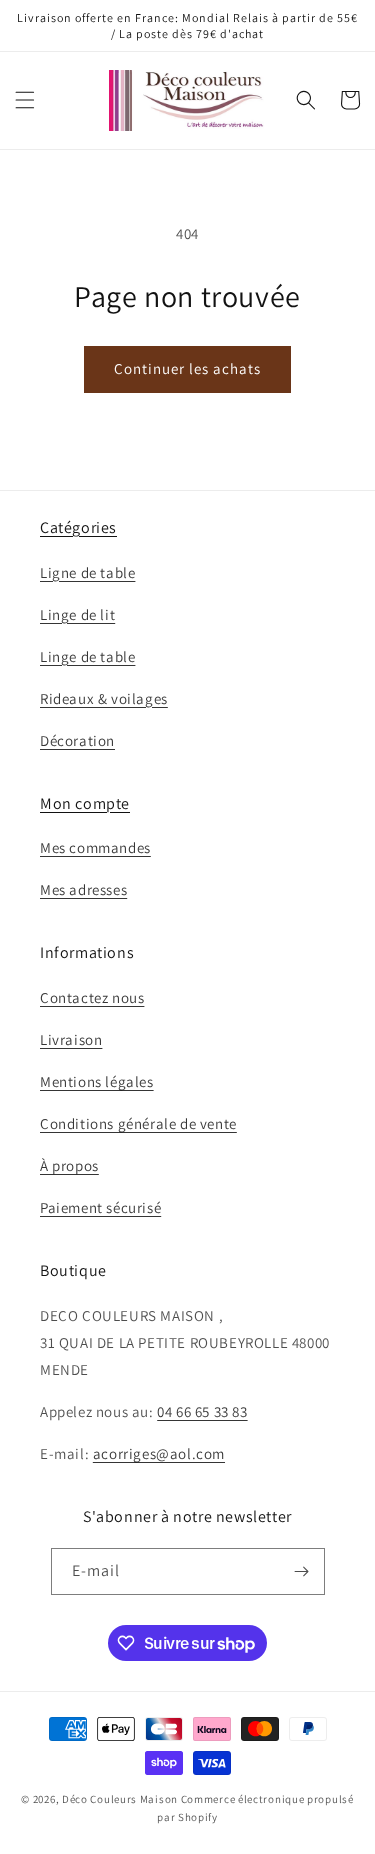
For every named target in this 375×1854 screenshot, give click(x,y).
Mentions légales (97, 1081)
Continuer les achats (187, 368)
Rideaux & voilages (104, 698)
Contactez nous (92, 997)
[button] (25, 100)
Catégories (78, 527)
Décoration (77, 740)
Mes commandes (95, 847)
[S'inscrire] (302, 1571)
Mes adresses (83, 889)
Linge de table (87, 656)
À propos (69, 1165)
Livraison (71, 1039)
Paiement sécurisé (100, 1207)
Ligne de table (87, 572)
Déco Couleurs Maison (120, 1799)
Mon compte (85, 803)
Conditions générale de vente (138, 1123)
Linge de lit (77, 614)
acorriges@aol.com (159, 1453)
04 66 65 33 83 (202, 1411)
